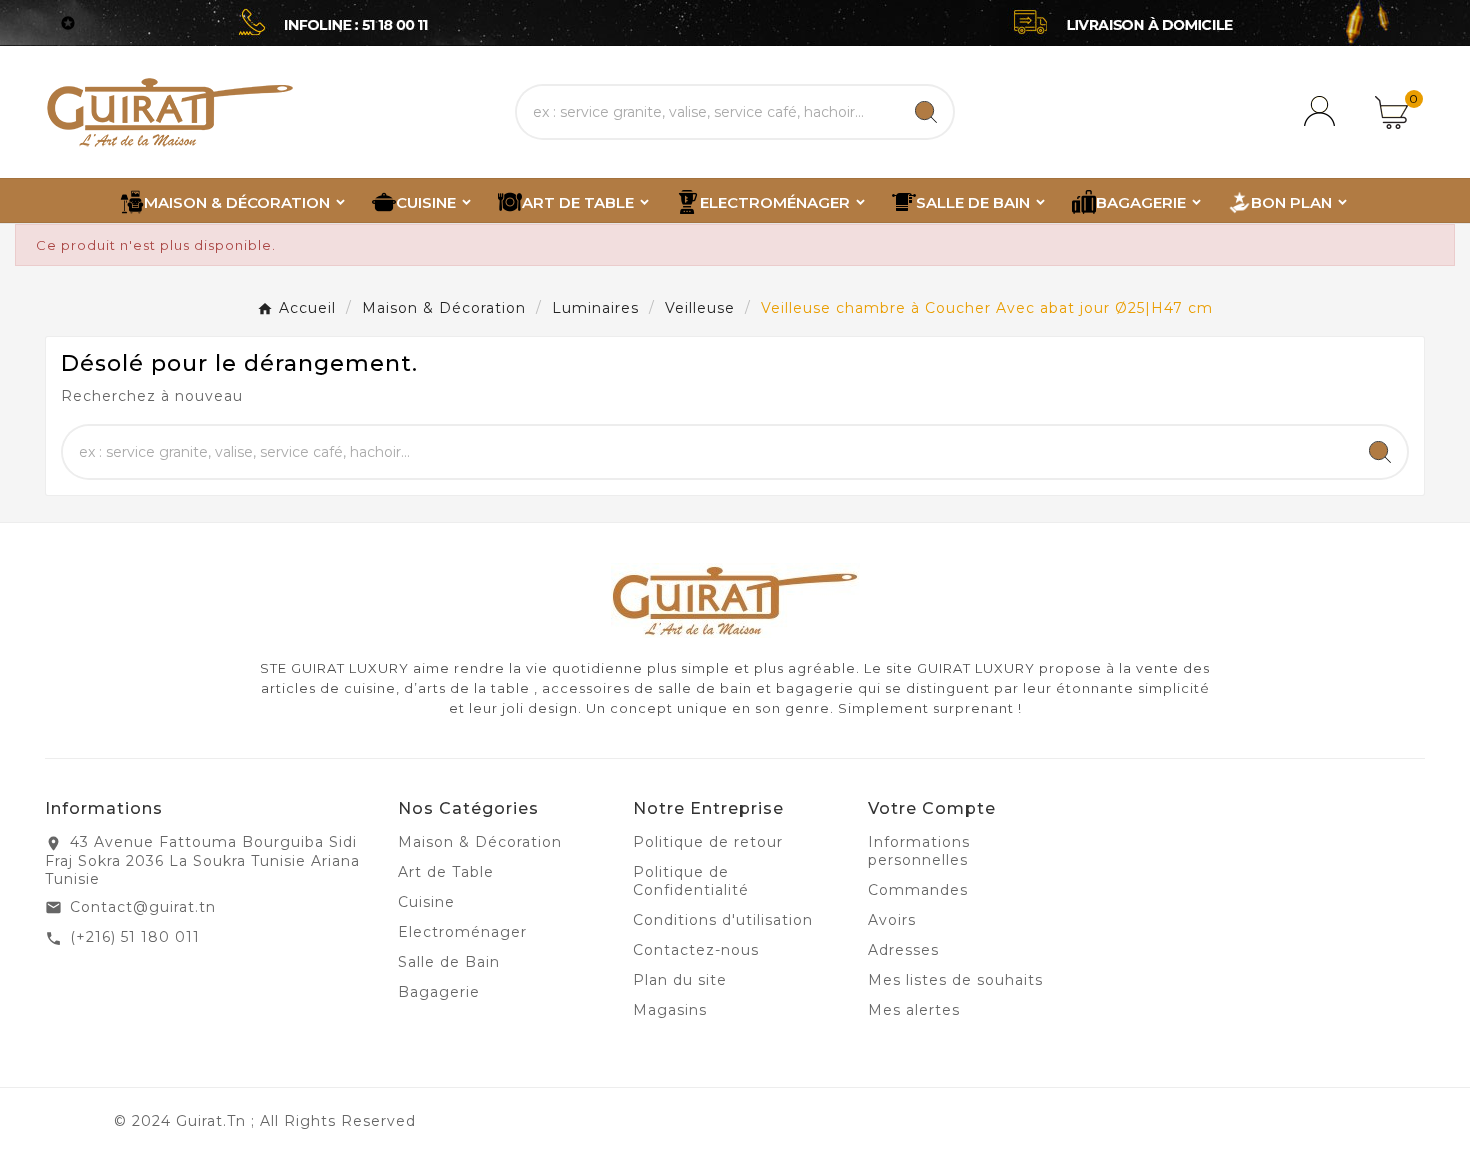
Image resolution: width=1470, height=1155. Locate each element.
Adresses (903, 950)
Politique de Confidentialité (691, 881)
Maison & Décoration (480, 842)
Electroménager (462, 932)
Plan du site (680, 980)
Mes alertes (914, 1010)
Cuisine (426, 902)
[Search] (926, 112)
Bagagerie (439, 992)
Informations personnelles (919, 851)
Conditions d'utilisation (723, 920)
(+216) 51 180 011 (135, 937)
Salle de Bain (449, 962)
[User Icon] (1323, 112)
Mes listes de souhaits (955, 980)
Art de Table (446, 872)
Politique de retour (708, 842)
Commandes (918, 890)
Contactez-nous (696, 950)
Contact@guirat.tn (143, 907)
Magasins (670, 1010)
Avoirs (892, 920)
